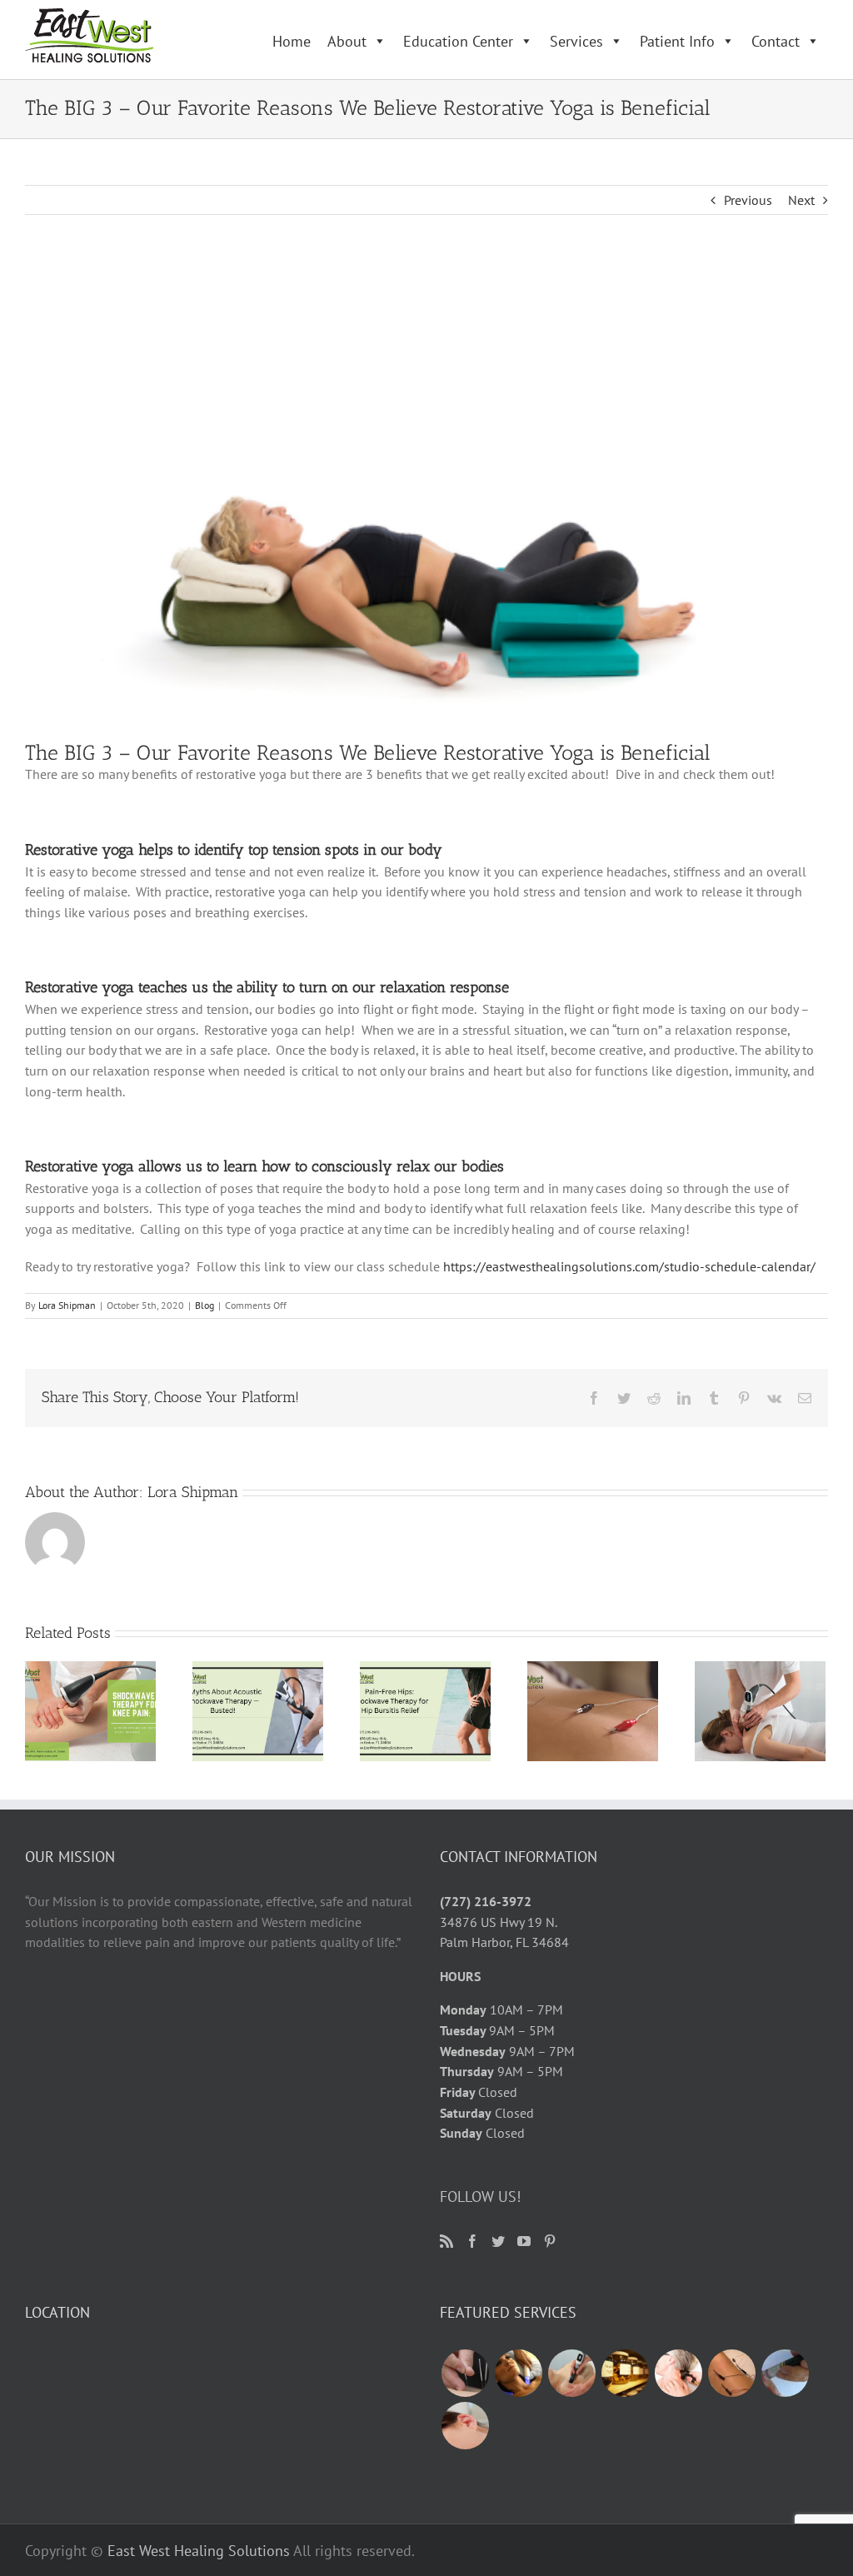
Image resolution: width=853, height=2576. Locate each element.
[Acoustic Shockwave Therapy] (571, 2373)
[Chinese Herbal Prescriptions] (625, 2373)
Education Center (458, 41)
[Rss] (446, 2241)
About (347, 41)
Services (576, 41)
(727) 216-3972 (486, 1901)
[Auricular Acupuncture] (465, 2426)
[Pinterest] (550, 2241)
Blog (205, 1305)
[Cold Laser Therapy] (678, 2373)
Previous (748, 200)
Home (292, 41)
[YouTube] (524, 2241)
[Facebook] (472, 2241)
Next (801, 200)
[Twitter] (498, 2241)
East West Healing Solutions (199, 2551)
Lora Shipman (67, 1305)
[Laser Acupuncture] (785, 2373)
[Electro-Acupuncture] (731, 2373)
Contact (776, 41)
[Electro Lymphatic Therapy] (518, 2373)
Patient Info (677, 41)
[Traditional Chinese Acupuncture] (465, 2373)
